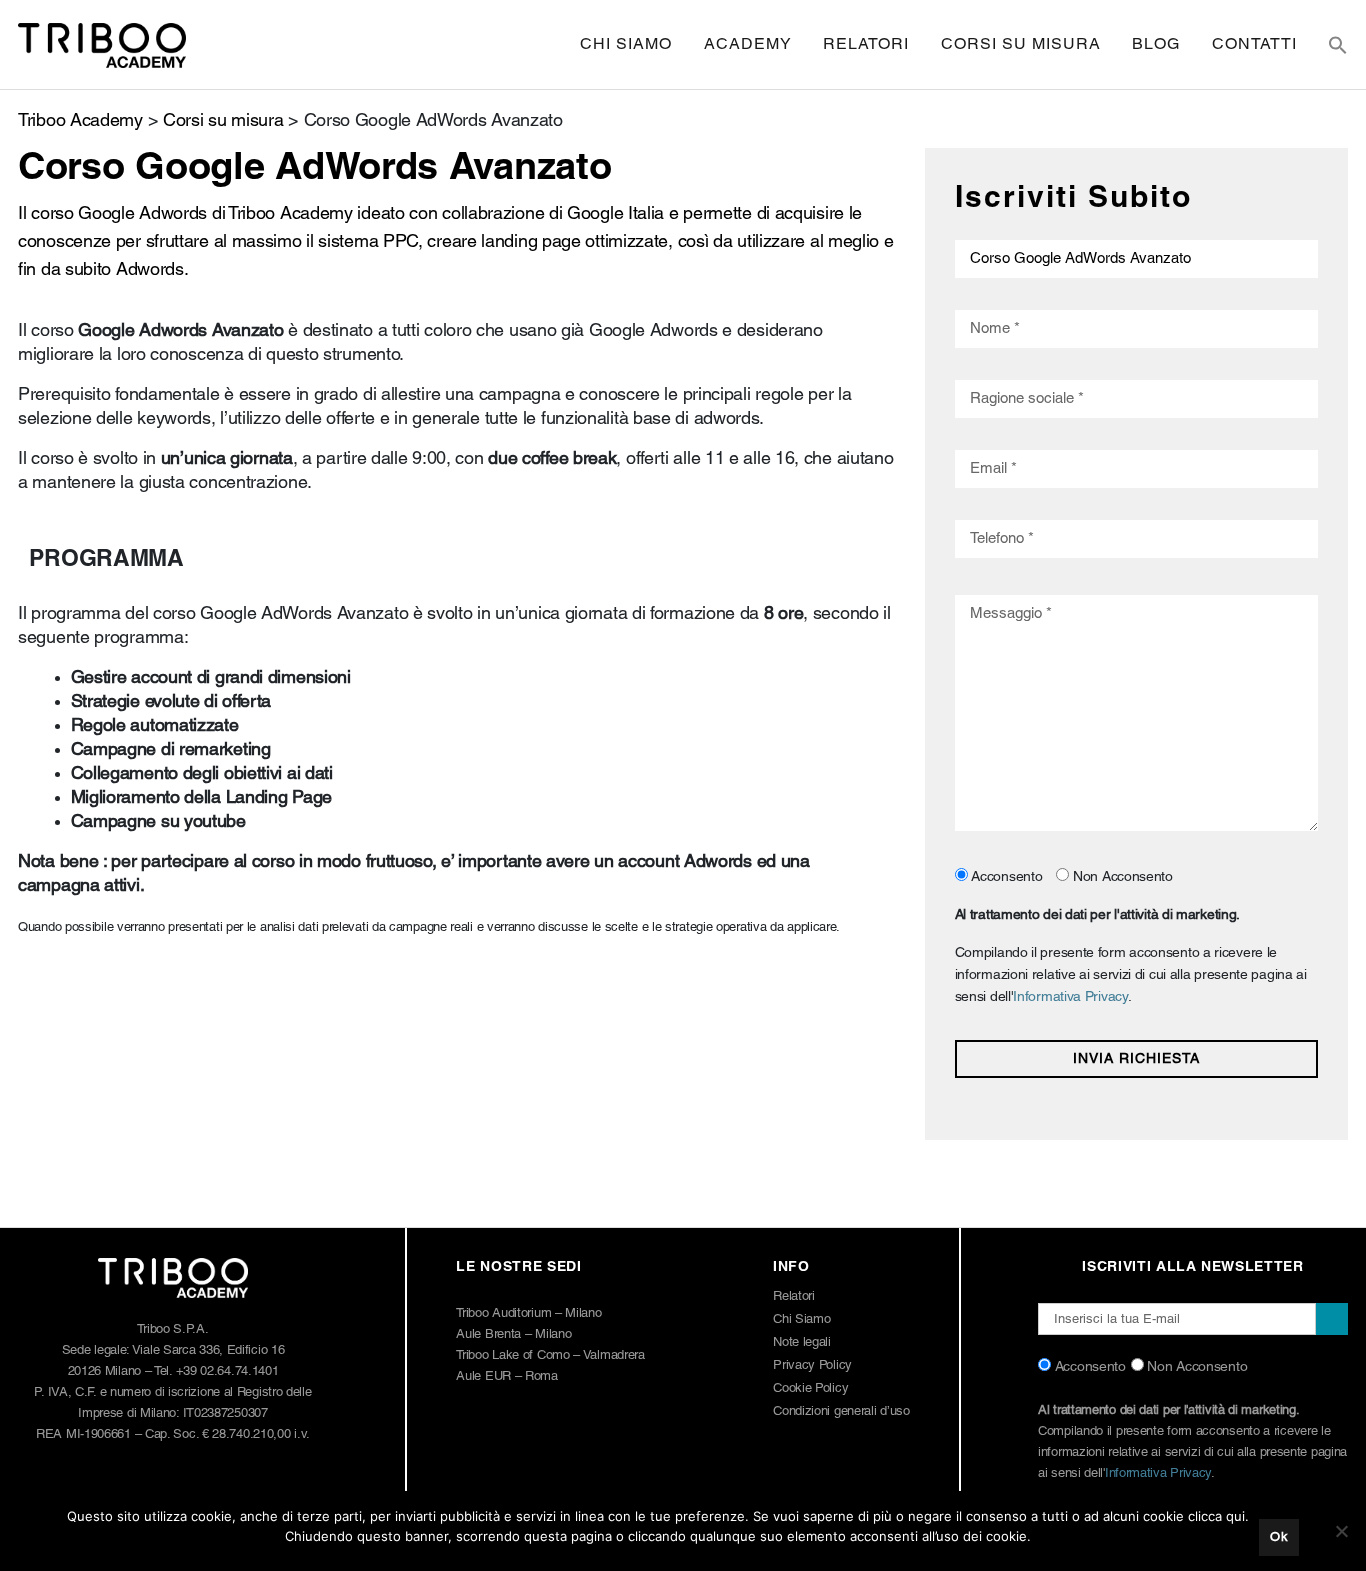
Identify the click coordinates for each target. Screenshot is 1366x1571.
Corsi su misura (1021, 45)
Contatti (1254, 45)
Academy (748, 45)
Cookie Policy (810, 1388)
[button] (1338, 45)
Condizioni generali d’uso (841, 1411)
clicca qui (1216, 1516)
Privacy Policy (812, 1365)
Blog (1156, 45)
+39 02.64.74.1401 (227, 1371)
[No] (1341, 1531)
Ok (1279, 1537)
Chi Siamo (626, 45)
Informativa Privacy (1070, 997)
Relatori (866, 45)
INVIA (1332, 1319)
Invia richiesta (1136, 1059)
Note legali (802, 1342)
